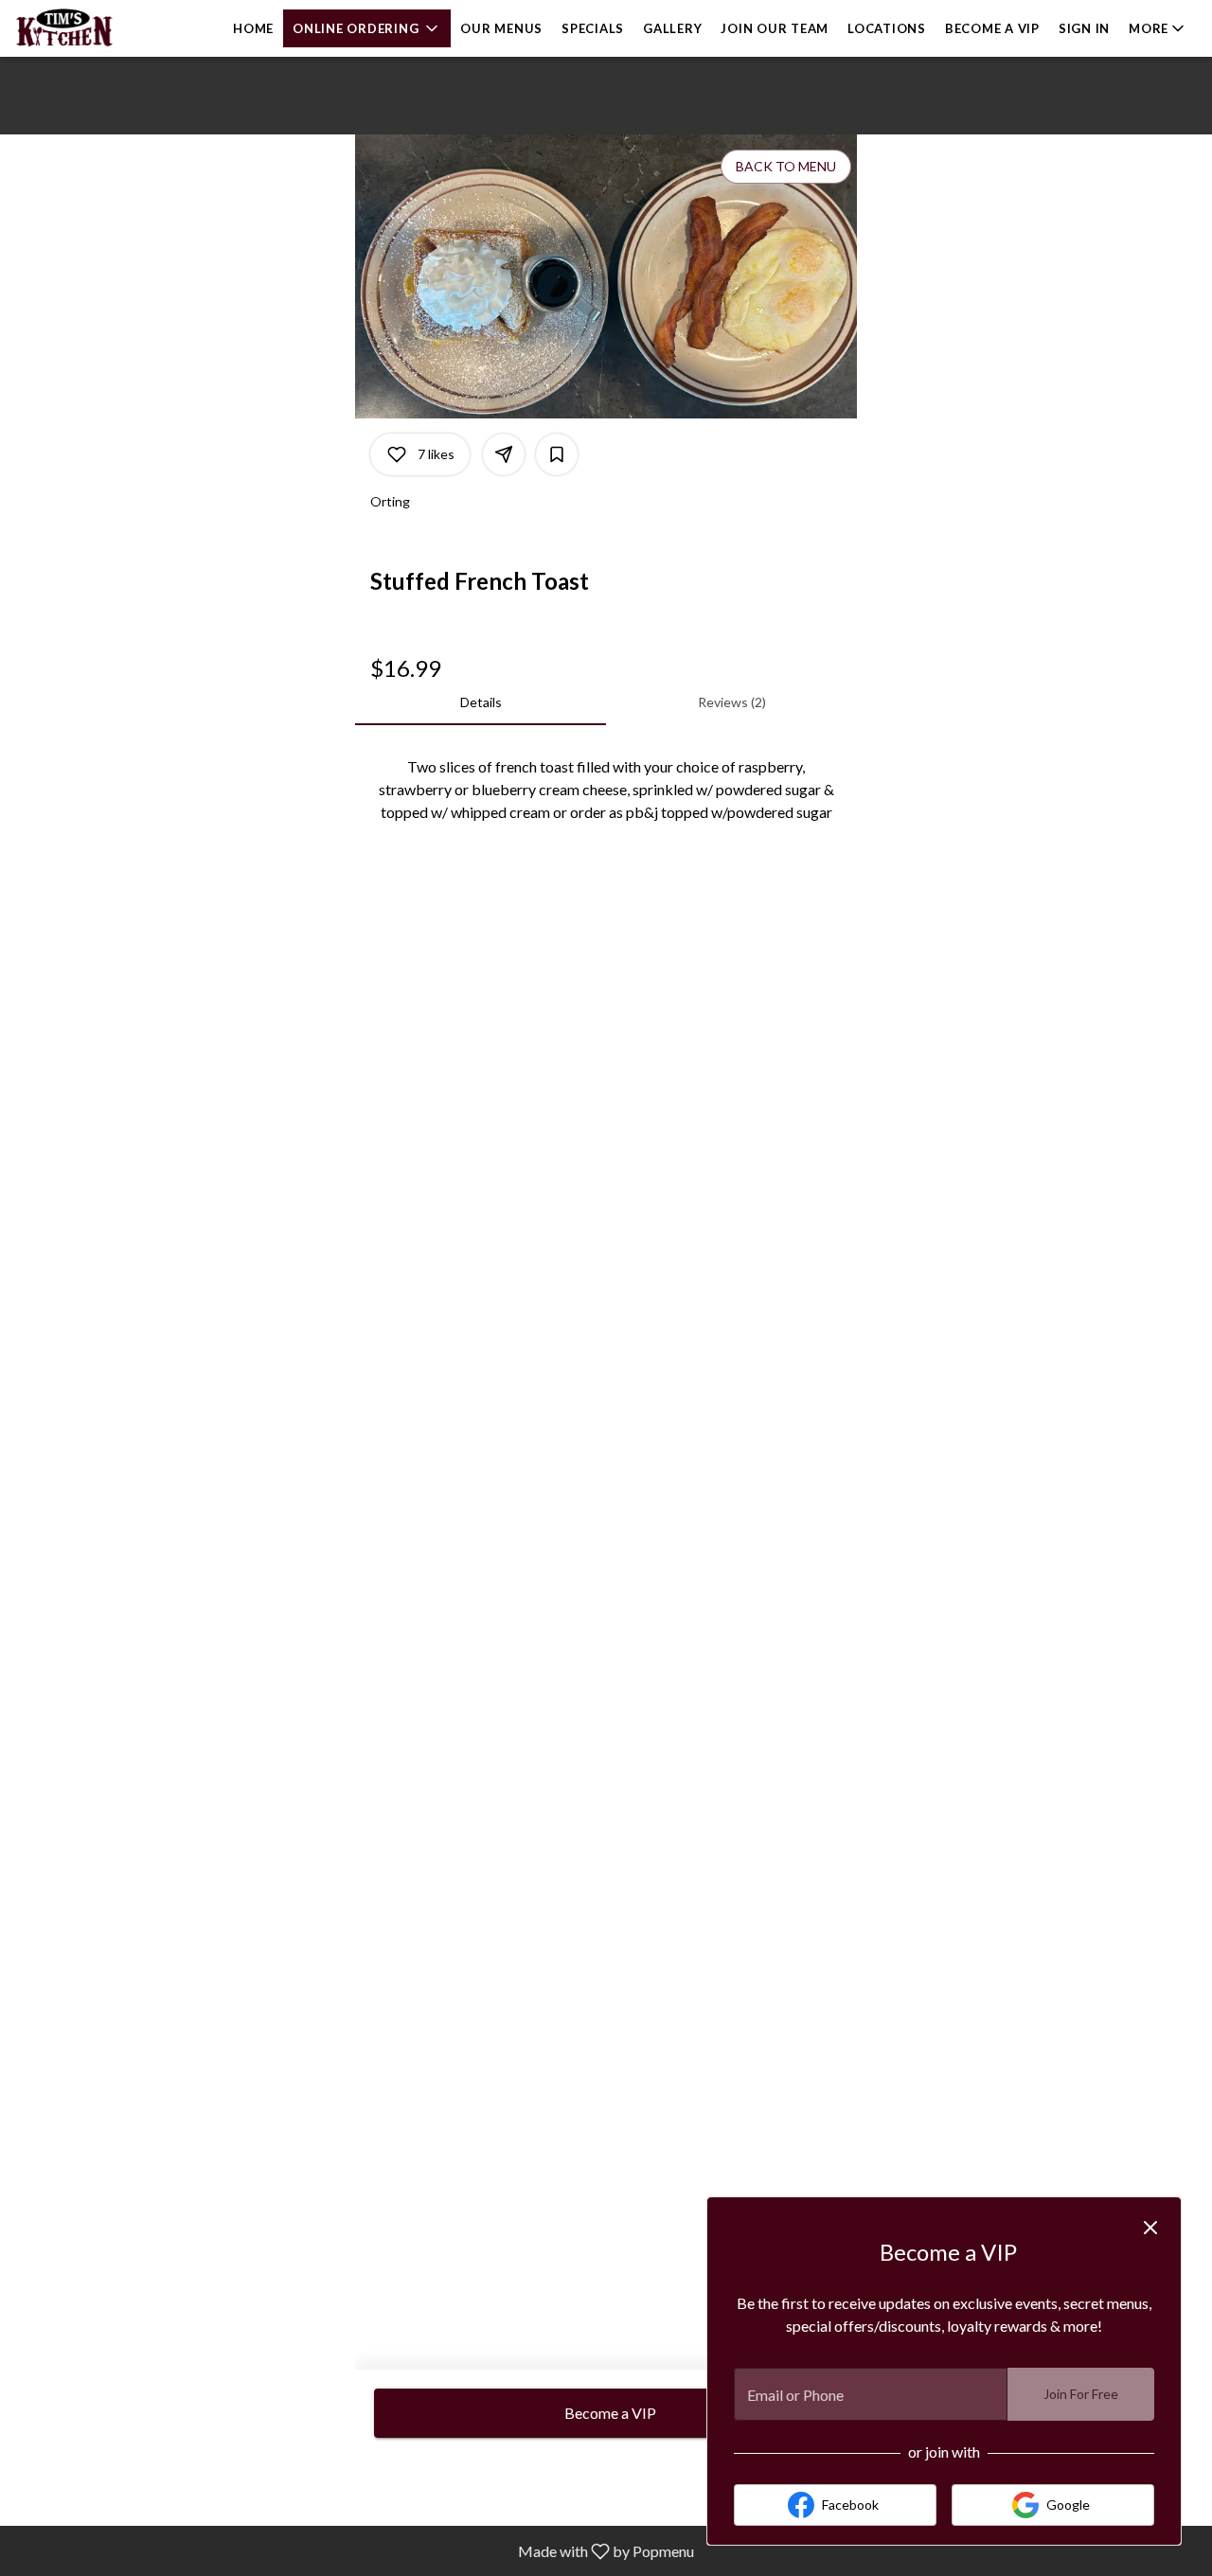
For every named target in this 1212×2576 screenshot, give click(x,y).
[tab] (481, 702)
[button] (367, 28)
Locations (887, 28)
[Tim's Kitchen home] (100, 28)
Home (253, 28)
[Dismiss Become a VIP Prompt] (1150, 2228)
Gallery (672, 28)
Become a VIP (992, 28)
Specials (593, 28)
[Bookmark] (557, 454)
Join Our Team (775, 28)
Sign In (1084, 28)
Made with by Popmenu (354, 2550)
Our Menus (501, 28)
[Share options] (504, 454)
